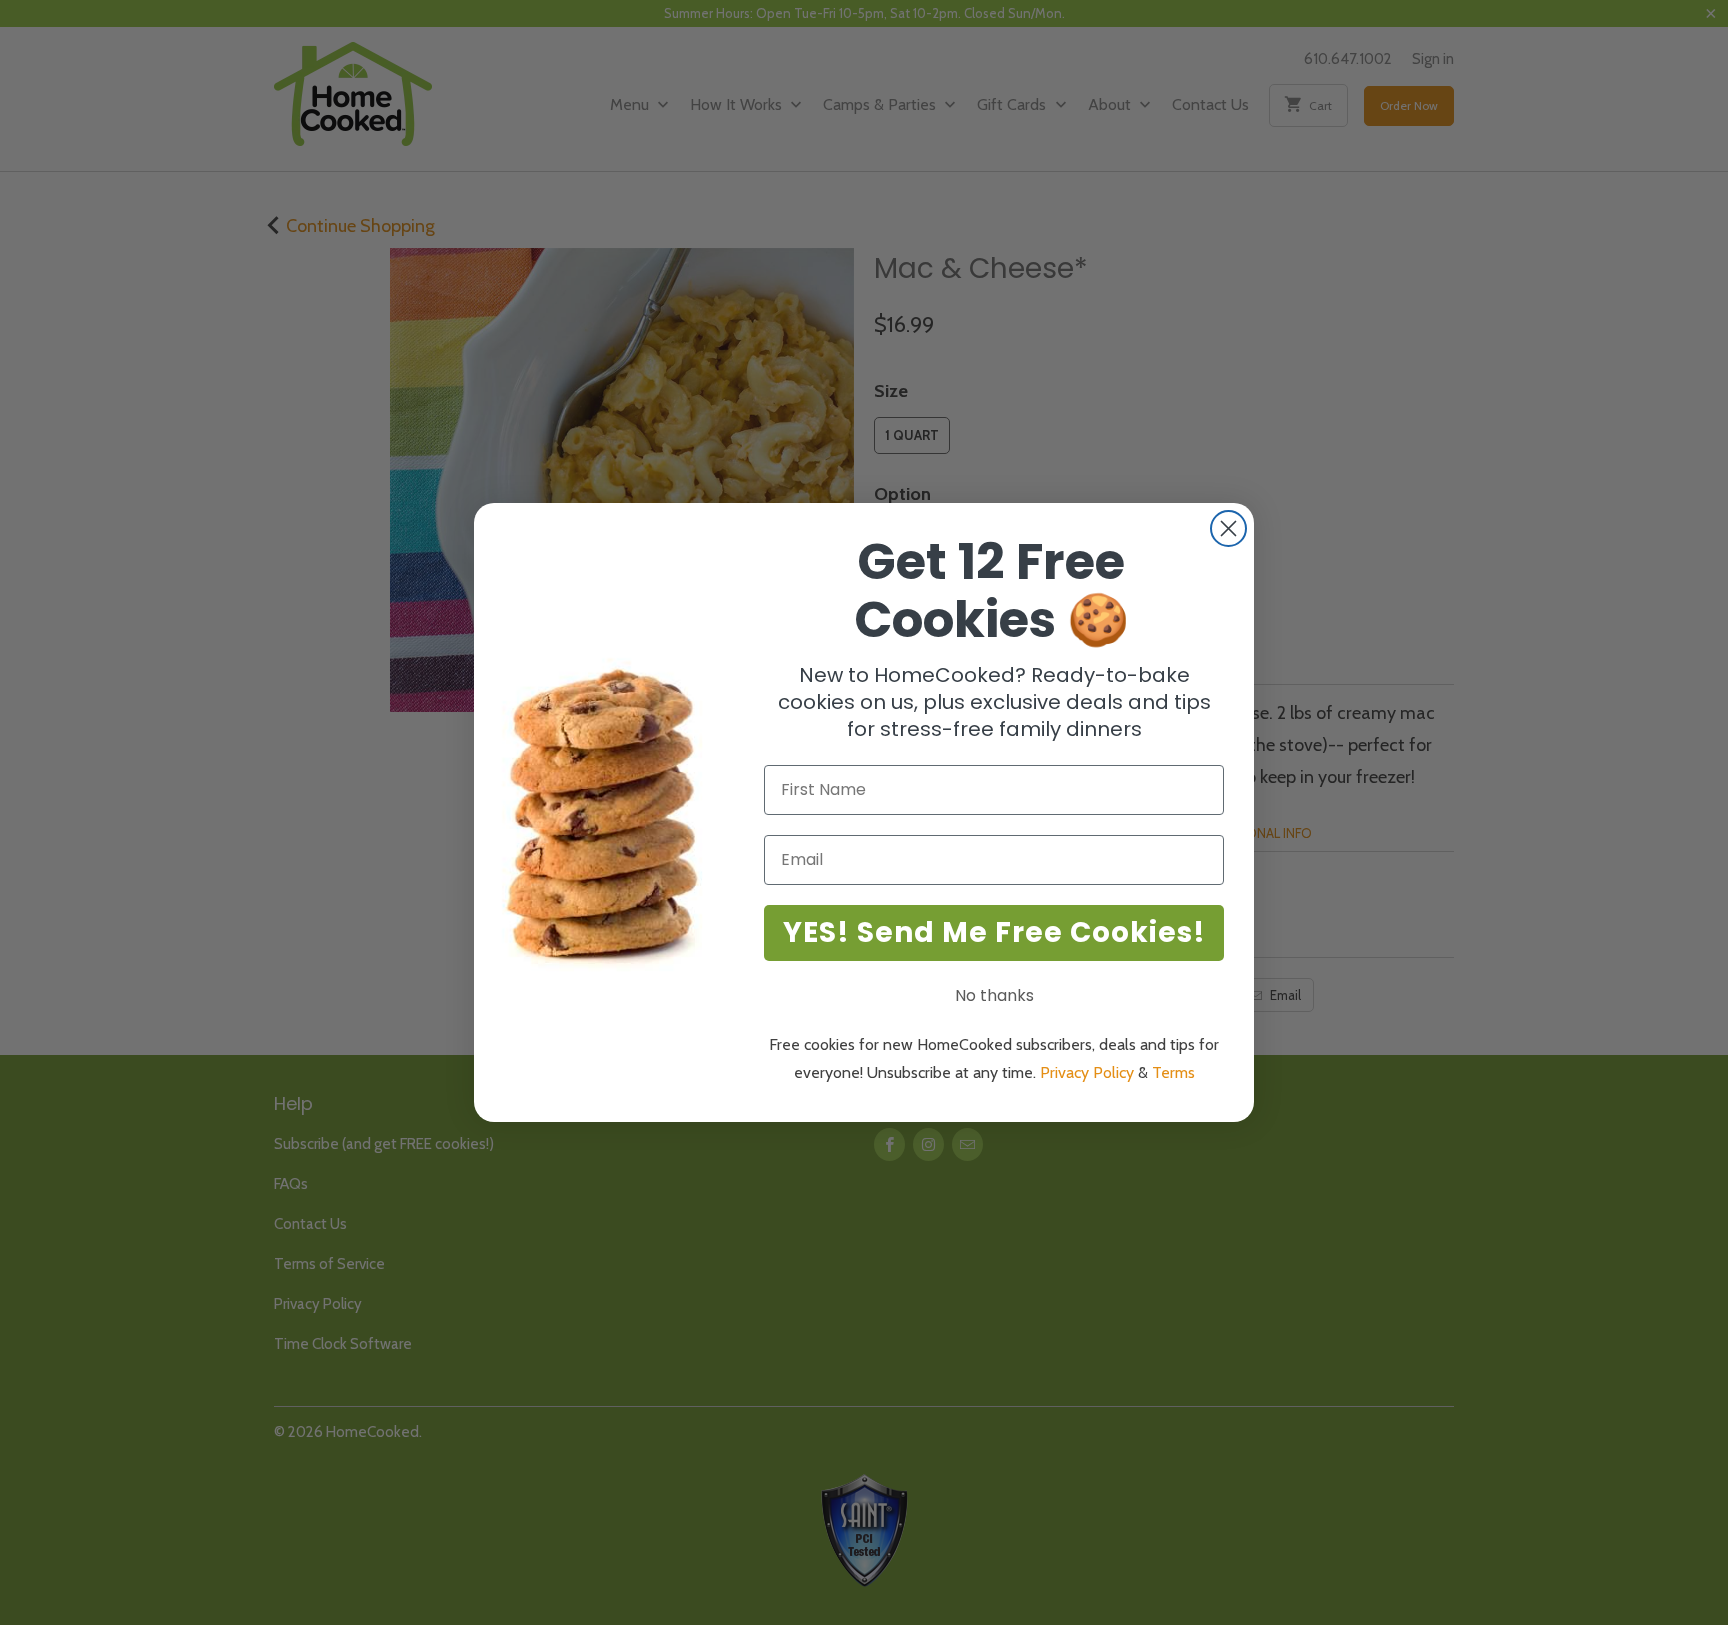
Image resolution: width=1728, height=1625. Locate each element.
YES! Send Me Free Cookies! (994, 932)
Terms (1173, 1072)
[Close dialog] (1228, 528)
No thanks (994, 995)
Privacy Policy (1087, 1072)
